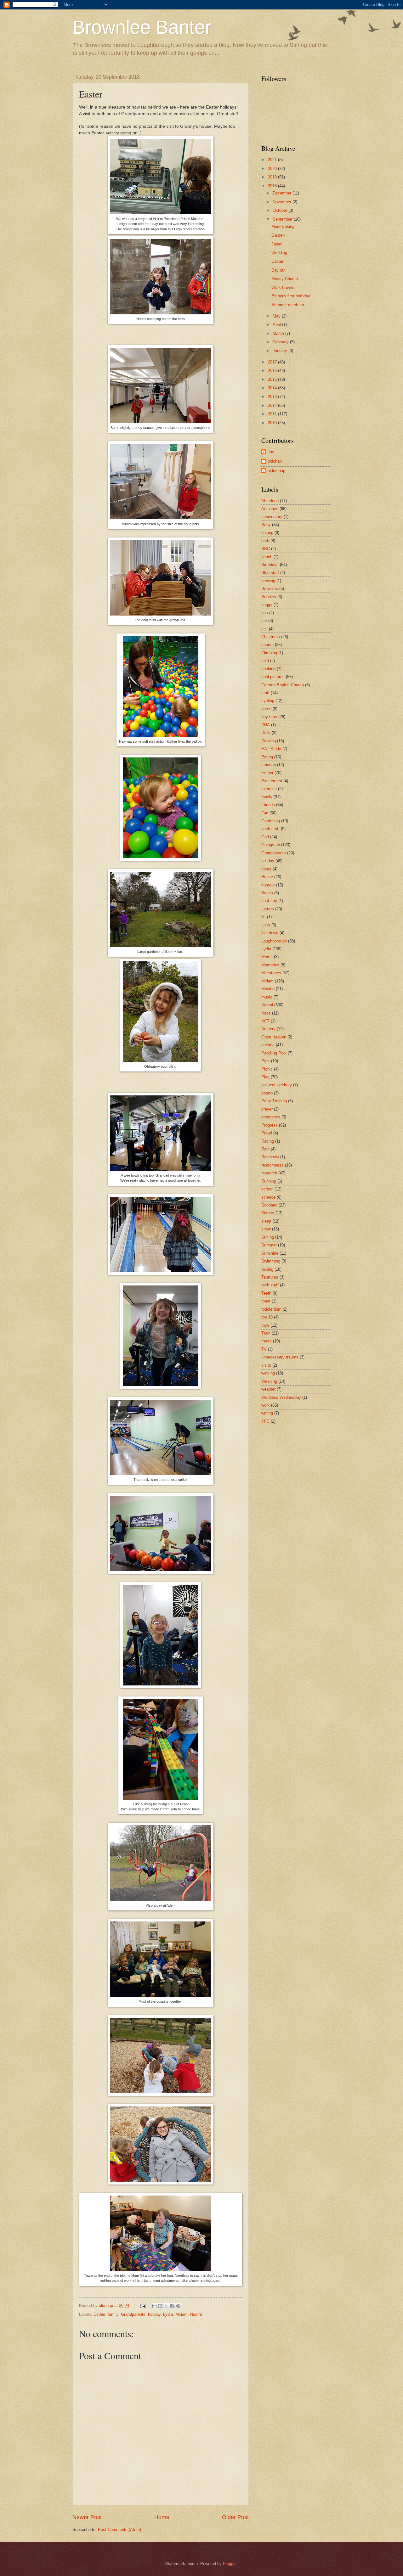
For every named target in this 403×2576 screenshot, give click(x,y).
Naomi (196, 2314)
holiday (154, 2314)
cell (264, 629)
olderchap (276, 471)
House (267, 877)
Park (266, 1061)
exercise (269, 789)
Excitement (272, 781)
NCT (265, 1021)
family (113, 2314)
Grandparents (133, 2314)
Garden (278, 235)
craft (265, 693)
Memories (270, 965)
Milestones (271, 973)
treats (267, 1341)
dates (266, 709)
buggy (267, 605)
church (267, 645)
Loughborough (274, 941)
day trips (269, 717)
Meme (267, 957)
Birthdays (270, 565)
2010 (273, 423)
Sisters (268, 1213)
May (277, 316)
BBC (266, 549)
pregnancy (271, 1117)
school (267, 1189)
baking (267, 533)
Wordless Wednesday (281, 1397)
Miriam (182, 2314)
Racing (268, 1141)
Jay (271, 452)
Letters (268, 909)
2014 (273, 388)
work (266, 1405)
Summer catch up (288, 305)
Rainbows (270, 1157)
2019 (273, 177)
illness (267, 893)
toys (265, 1325)
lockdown (270, 933)
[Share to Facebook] (172, 2306)
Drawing (269, 741)
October (281, 210)
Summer (269, 1245)
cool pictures (273, 677)
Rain (265, 1149)
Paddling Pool (274, 1053)
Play (265, 1077)
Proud (267, 1133)
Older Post (235, 2517)
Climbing (269, 653)
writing (267, 1413)
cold (265, 661)
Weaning (269, 1381)
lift (264, 917)
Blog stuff (270, 573)
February (281, 342)
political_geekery (277, 1085)
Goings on (271, 845)
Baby (266, 525)
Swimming (271, 1261)
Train (266, 1333)
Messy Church (285, 279)
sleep (266, 1221)
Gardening (271, 821)
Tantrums (270, 1277)
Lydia (168, 2314)
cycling (268, 701)
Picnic (267, 1069)
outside (268, 1045)
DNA (266, 725)
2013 (273, 397)
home (266, 869)
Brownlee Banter (142, 27)
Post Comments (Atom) (119, 2530)
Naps (266, 1013)
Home (162, 2517)
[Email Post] (143, 2306)
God (265, 837)
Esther (99, 2314)
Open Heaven (274, 1037)
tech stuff (270, 1285)
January (281, 351)
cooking (268, 669)
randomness (272, 1165)
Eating (267, 757)
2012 (273, 405)
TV (264, 1349)
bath (265, 541)
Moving (268, 989)
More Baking (283, 226)
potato (267, 1093)
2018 (273, 186)
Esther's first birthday (291, 296)
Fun (265, 813)
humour (268, 885)
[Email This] (154, 2306)
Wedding (279, 253)
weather (268, 1389)
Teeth (266, 1293)
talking (267, 1269)
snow (266, 1229)
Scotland (269, 1205)
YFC (265, 1421)
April (277, 325)
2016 (273, 371)
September (283, 219)
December (283, 193)
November (283, 202)
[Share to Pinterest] (178, 2306)
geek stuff (270, 829)
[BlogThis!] (160, 2306)
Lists (266, 925)
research (269, 1173)
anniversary (272, 517)
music (267, 997)
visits (266, 1365)
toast (266, 1301)
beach (267, 557)
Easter (277, 261)
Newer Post (87, 2517)
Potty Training (274, 1101)
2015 (273, 379)
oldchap (275, 461)
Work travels (283, 287)
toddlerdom (271, 1309)
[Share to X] (166, 2306)
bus (265, 613)
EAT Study (271, 749)
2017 (273, 362)
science (268, 1197)
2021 (273, 160)
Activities (270, 509)
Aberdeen (270, 501)
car (264, 621)
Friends (268, 805)
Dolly (266, 733)
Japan (277, 244)
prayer (267, 1109)
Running (269, 1181)
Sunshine (270, 1253)
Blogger (230, 2564)
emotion (269, 765)
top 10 (267, 1317)
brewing (268, 581)
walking (268, 1373)
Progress (270, 1125)
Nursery (268, 1029)
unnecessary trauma (280, 1357)
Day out (278, 270)
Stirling (268, 1237)
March (279, 333)
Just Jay (269, 901)
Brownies (270, 589)
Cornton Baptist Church (283, 685)
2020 (273, 169)
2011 (273, 414)
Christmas (271, 637)
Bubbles (269, 597)
